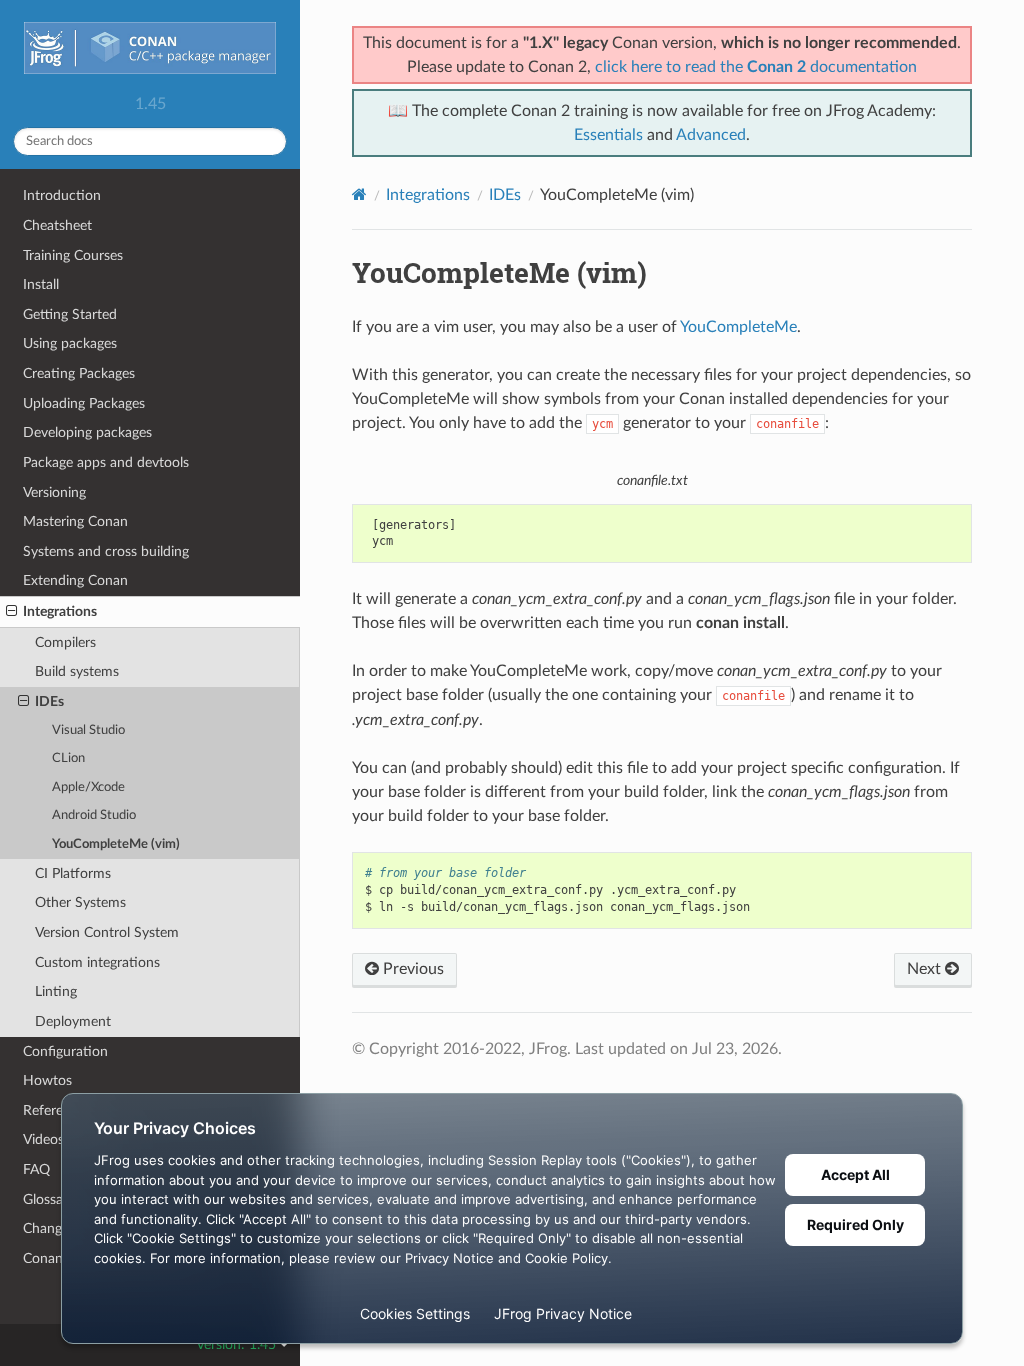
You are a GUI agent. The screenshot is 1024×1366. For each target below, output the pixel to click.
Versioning (54, 492)
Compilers (65, 642)
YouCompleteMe (738, 327)
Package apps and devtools (106, 462)
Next (926, 969)
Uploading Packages (84, 403)
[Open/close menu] (11, 612)
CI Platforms (73, 873)
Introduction (62, 195)
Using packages (70, 343)
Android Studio (94, 815)
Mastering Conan (75, 521)
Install (41, 284)
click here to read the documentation (756, 67)
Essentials (608, 135)
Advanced (711, 135)
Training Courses (73, 255)
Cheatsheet (57, 225)
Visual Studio (88, 730)
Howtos (47, 1080)
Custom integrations (97, 962)
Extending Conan (75, 580)
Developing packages (87, 432)
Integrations (60, 611)
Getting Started (70, 314)
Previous (411, 969)
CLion (68, 758)
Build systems (77, 671)
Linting (56, 991)
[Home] (359, 194)
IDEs (49, 701)
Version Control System (107, 932)
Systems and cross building (106, 551)
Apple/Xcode (88, 787)
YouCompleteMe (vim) (116, 844)
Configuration (65, 1051)
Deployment (73, 1021)
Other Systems (80, 902)
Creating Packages (79, 373)
